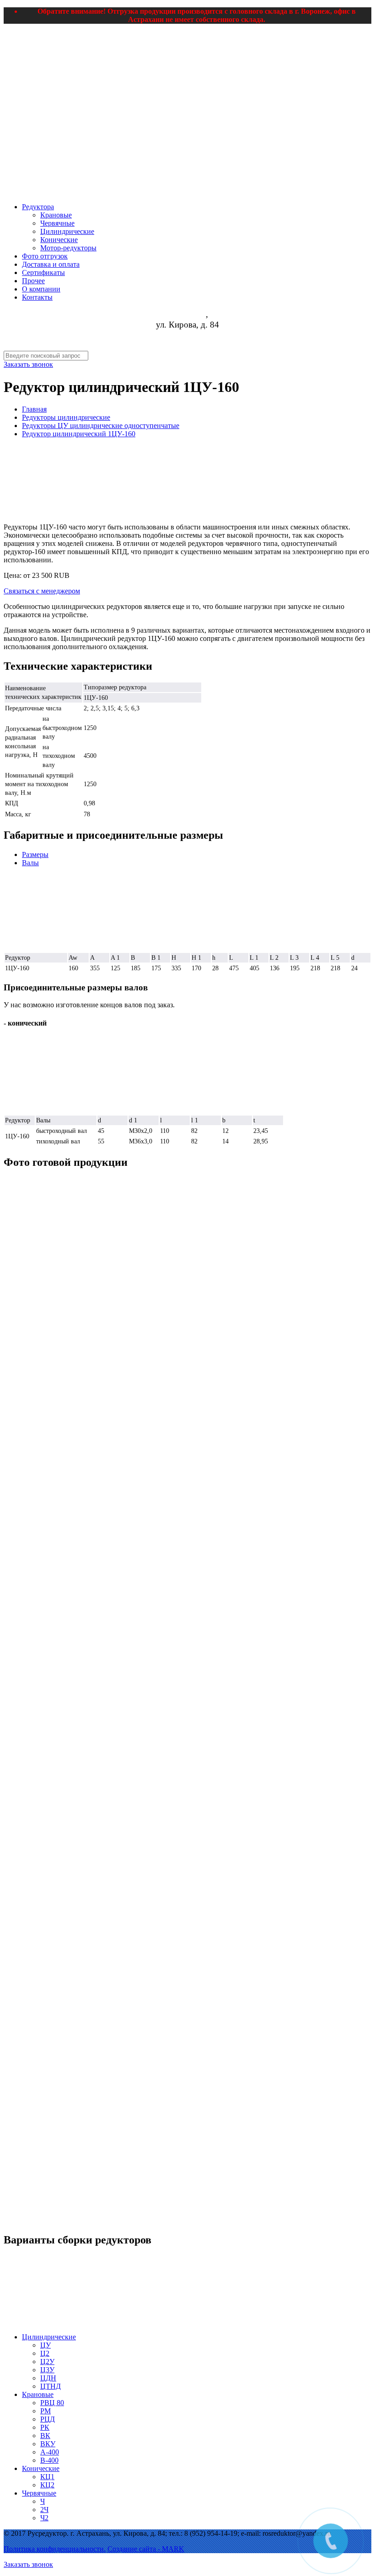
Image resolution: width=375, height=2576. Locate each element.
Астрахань (186, 314)
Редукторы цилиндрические (66, 417)
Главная (34, 409)
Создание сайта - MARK (146, 2549)
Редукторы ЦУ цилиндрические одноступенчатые (101, 426)
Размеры (35, 854)
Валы (30, 863)
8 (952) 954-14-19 (187, 335)
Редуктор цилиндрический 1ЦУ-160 (79, 434)
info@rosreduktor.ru (188, 346)
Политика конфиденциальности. (55, 2549)
